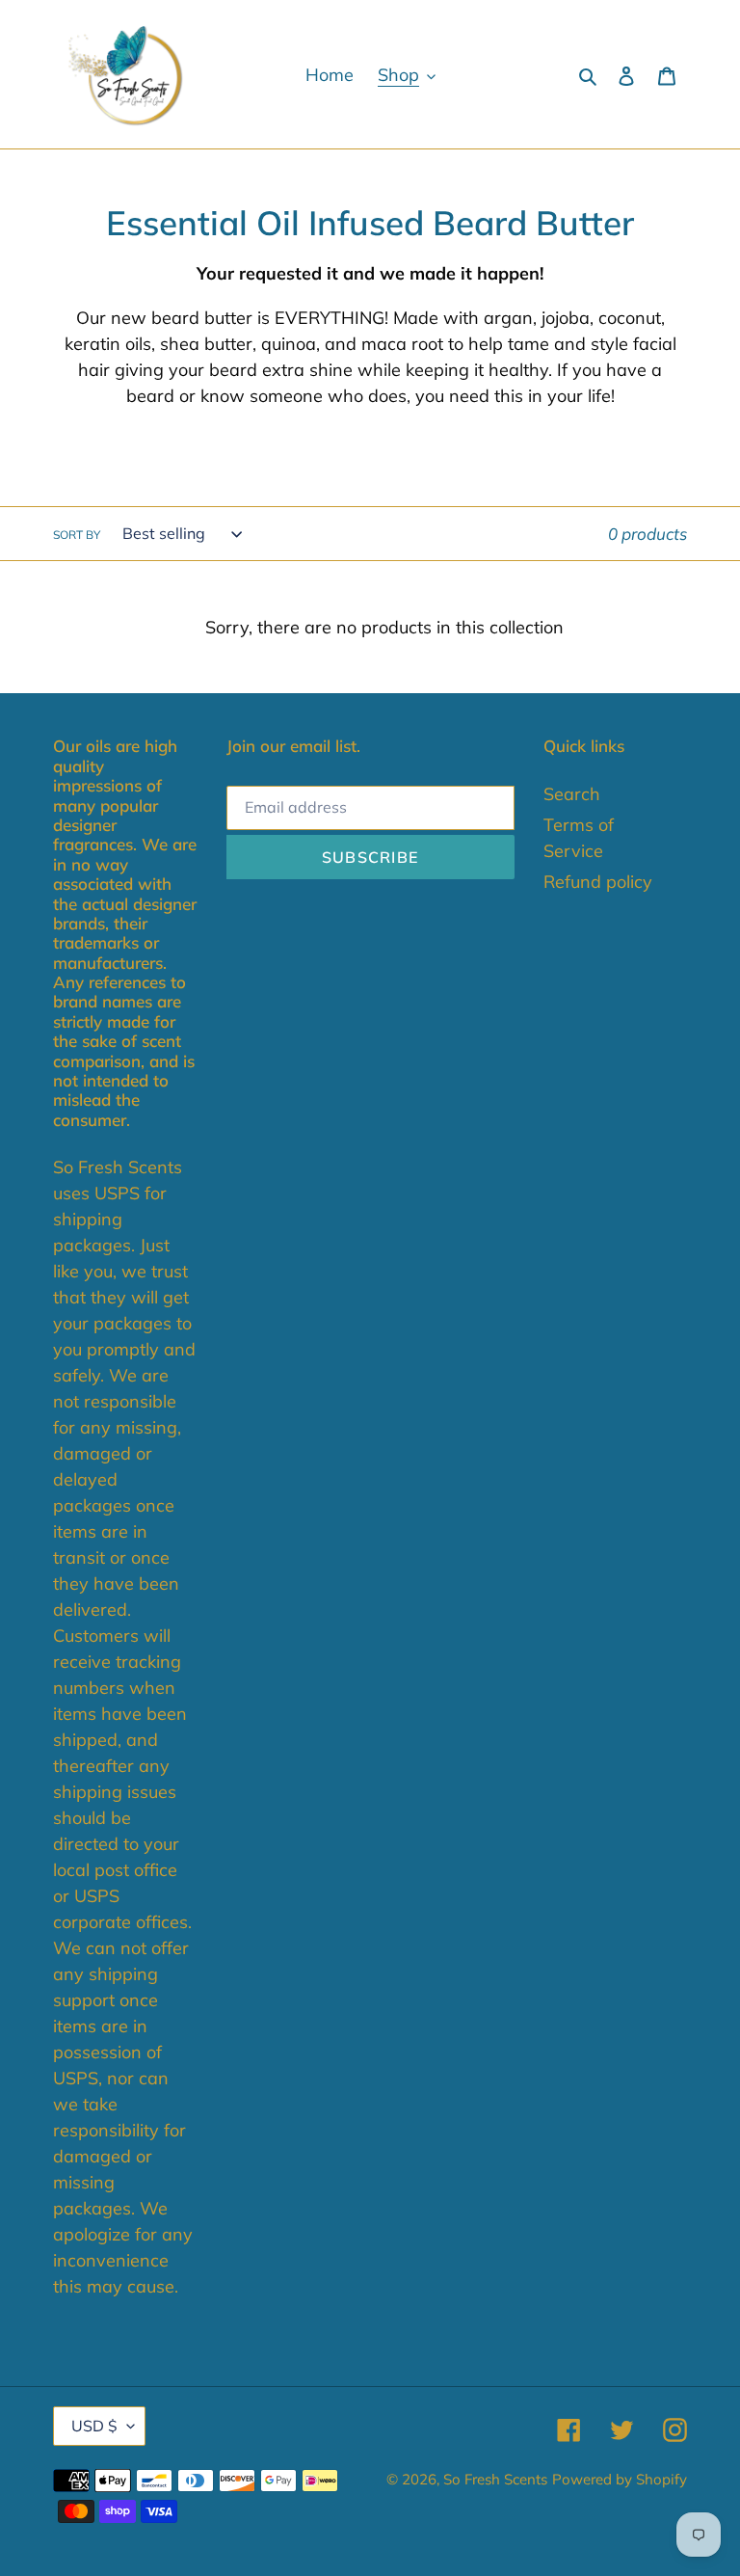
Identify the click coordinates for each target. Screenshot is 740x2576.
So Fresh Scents (495, 2479)
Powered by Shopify (620, 2479)
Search (572, 794)
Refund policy (598, 882)
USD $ (94, 2426)
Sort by (77, 535)
